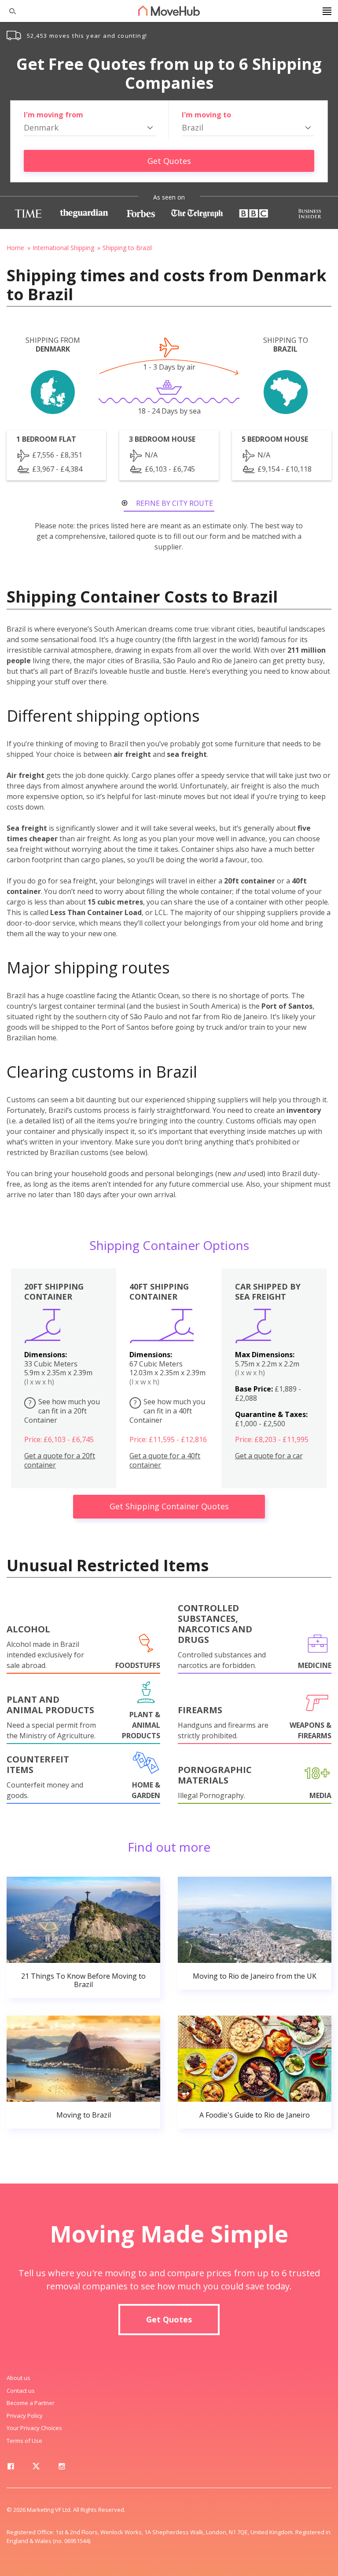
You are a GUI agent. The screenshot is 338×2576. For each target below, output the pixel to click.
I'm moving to (206, 115)
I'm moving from (53, 115)
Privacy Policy (25, 2416)
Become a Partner (31, 2403)
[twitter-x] (36, 2468)
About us (18, 2378)
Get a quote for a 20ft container (60, 1461)
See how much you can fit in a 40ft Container (167, 1411)
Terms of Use (24, 2441)
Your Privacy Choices (34, 2428)
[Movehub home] (169, 11)
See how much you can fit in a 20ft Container (62, 1411)
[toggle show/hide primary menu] (327, 11)
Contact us (21, 2391)
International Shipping (63, 248)
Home (15, 248)
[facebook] (11, 2468)
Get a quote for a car (269, 1456)
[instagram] (62, 2468)
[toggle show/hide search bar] (9, 11)
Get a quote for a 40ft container (165, 1461)
